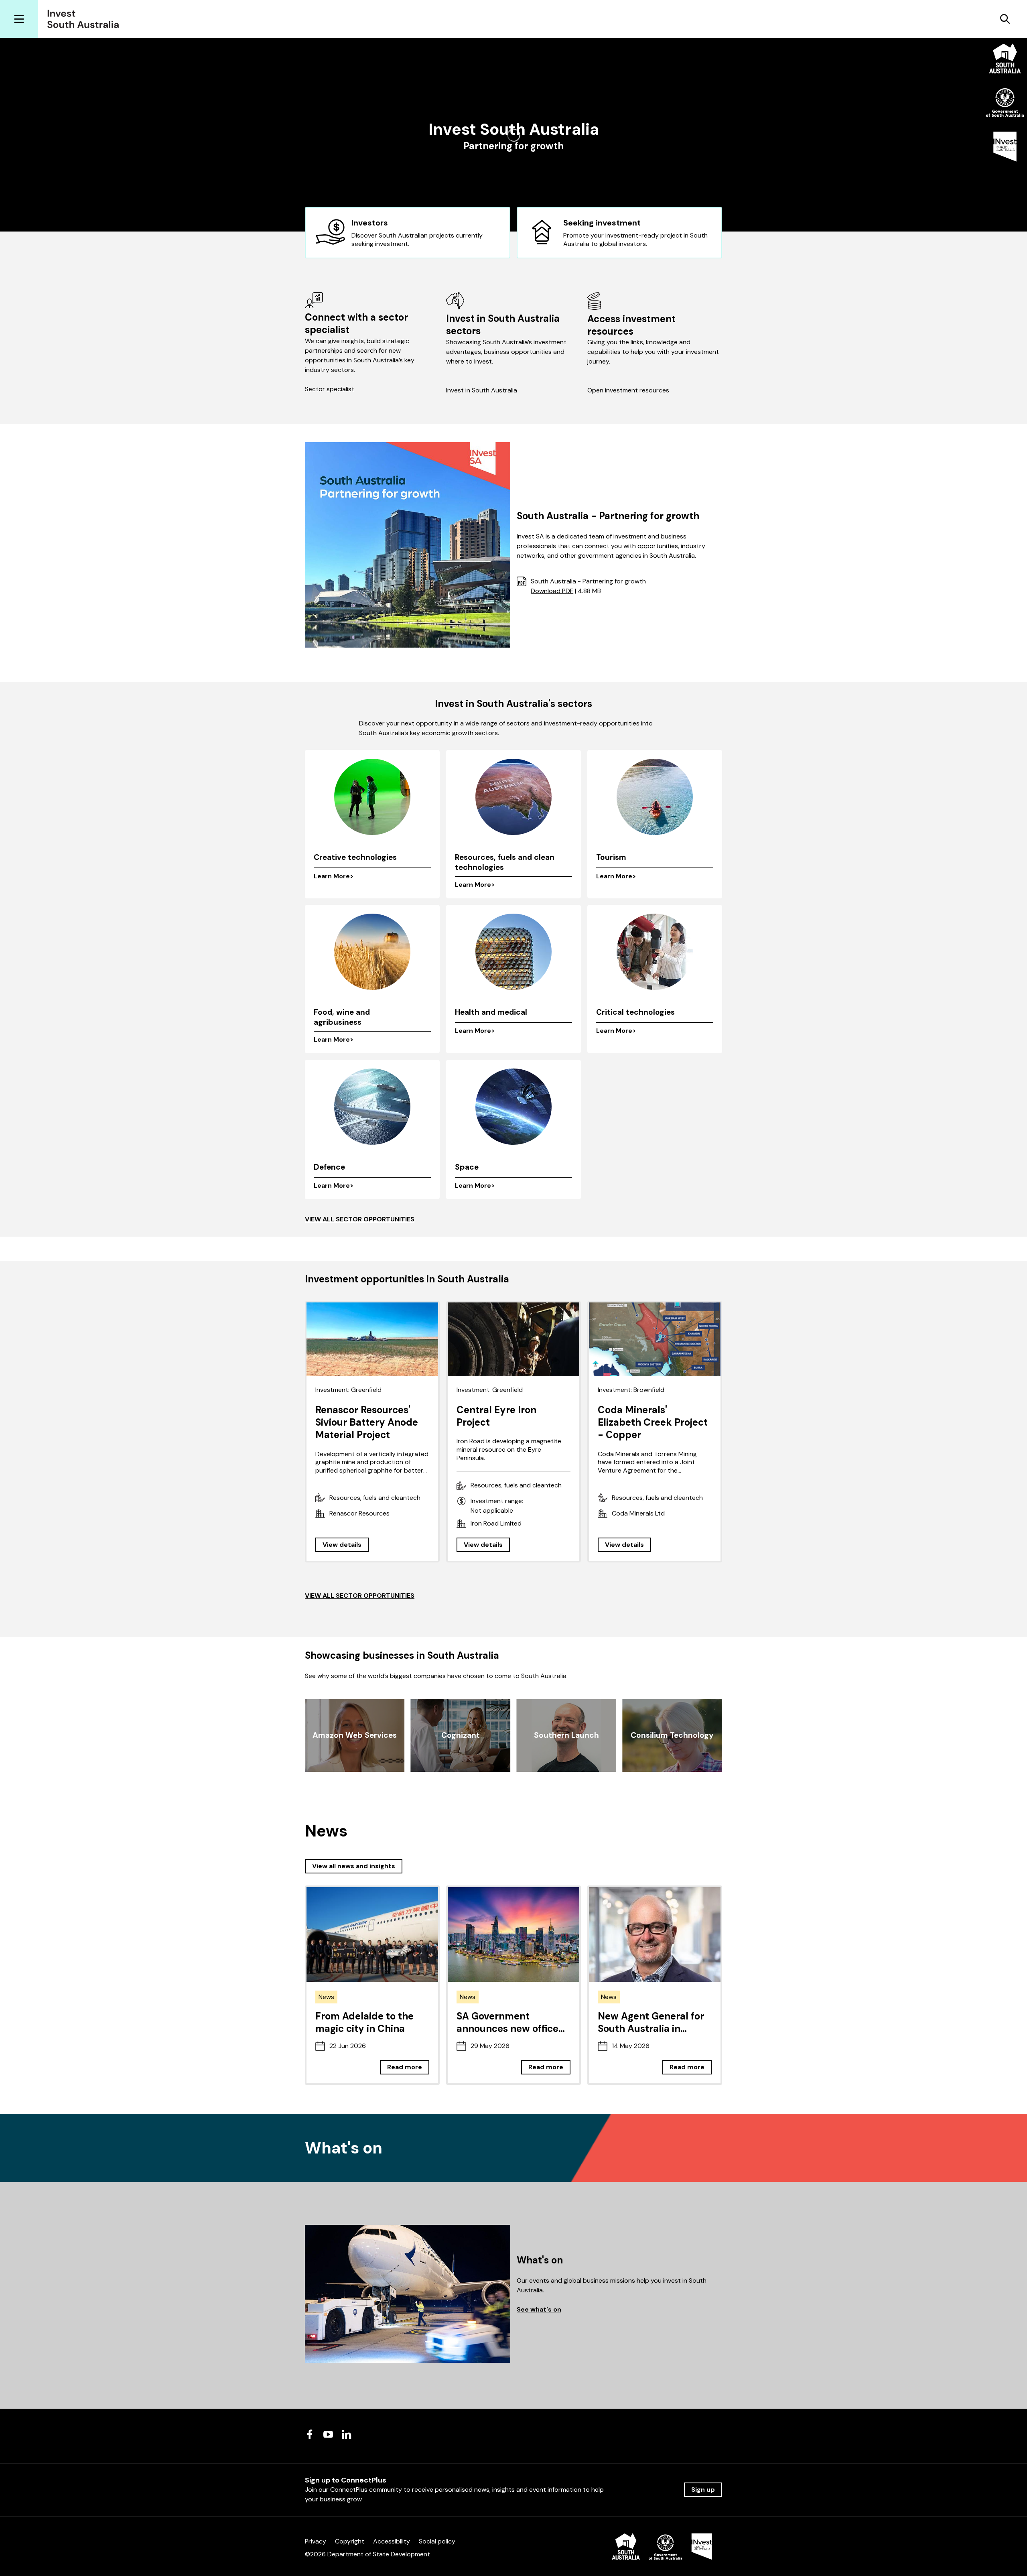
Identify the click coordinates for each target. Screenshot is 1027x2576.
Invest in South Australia (482, 390)
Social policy (437, 2541)
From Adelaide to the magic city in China (364, 2022)
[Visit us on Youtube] (328, 2434)
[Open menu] (19, 19)
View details (342, 1545)
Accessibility (392, 2541)
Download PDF (552, 591)
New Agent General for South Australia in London (651, 2028)
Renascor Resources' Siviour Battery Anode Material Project (367, 1422)
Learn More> (334, 876)
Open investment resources (628, 390)
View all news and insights (354, 1866)
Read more (405, 2067)
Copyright (350, 2541)
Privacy (316, 2541)
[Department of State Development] (662, 2548)
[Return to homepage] (86, 19)
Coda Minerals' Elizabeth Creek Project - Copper (653, 1422)
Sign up (703, 2490)
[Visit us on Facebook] (310, 2434)
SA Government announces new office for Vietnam (507, 2028)
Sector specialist (330, 389)
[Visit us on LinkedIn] (347, 2434)
